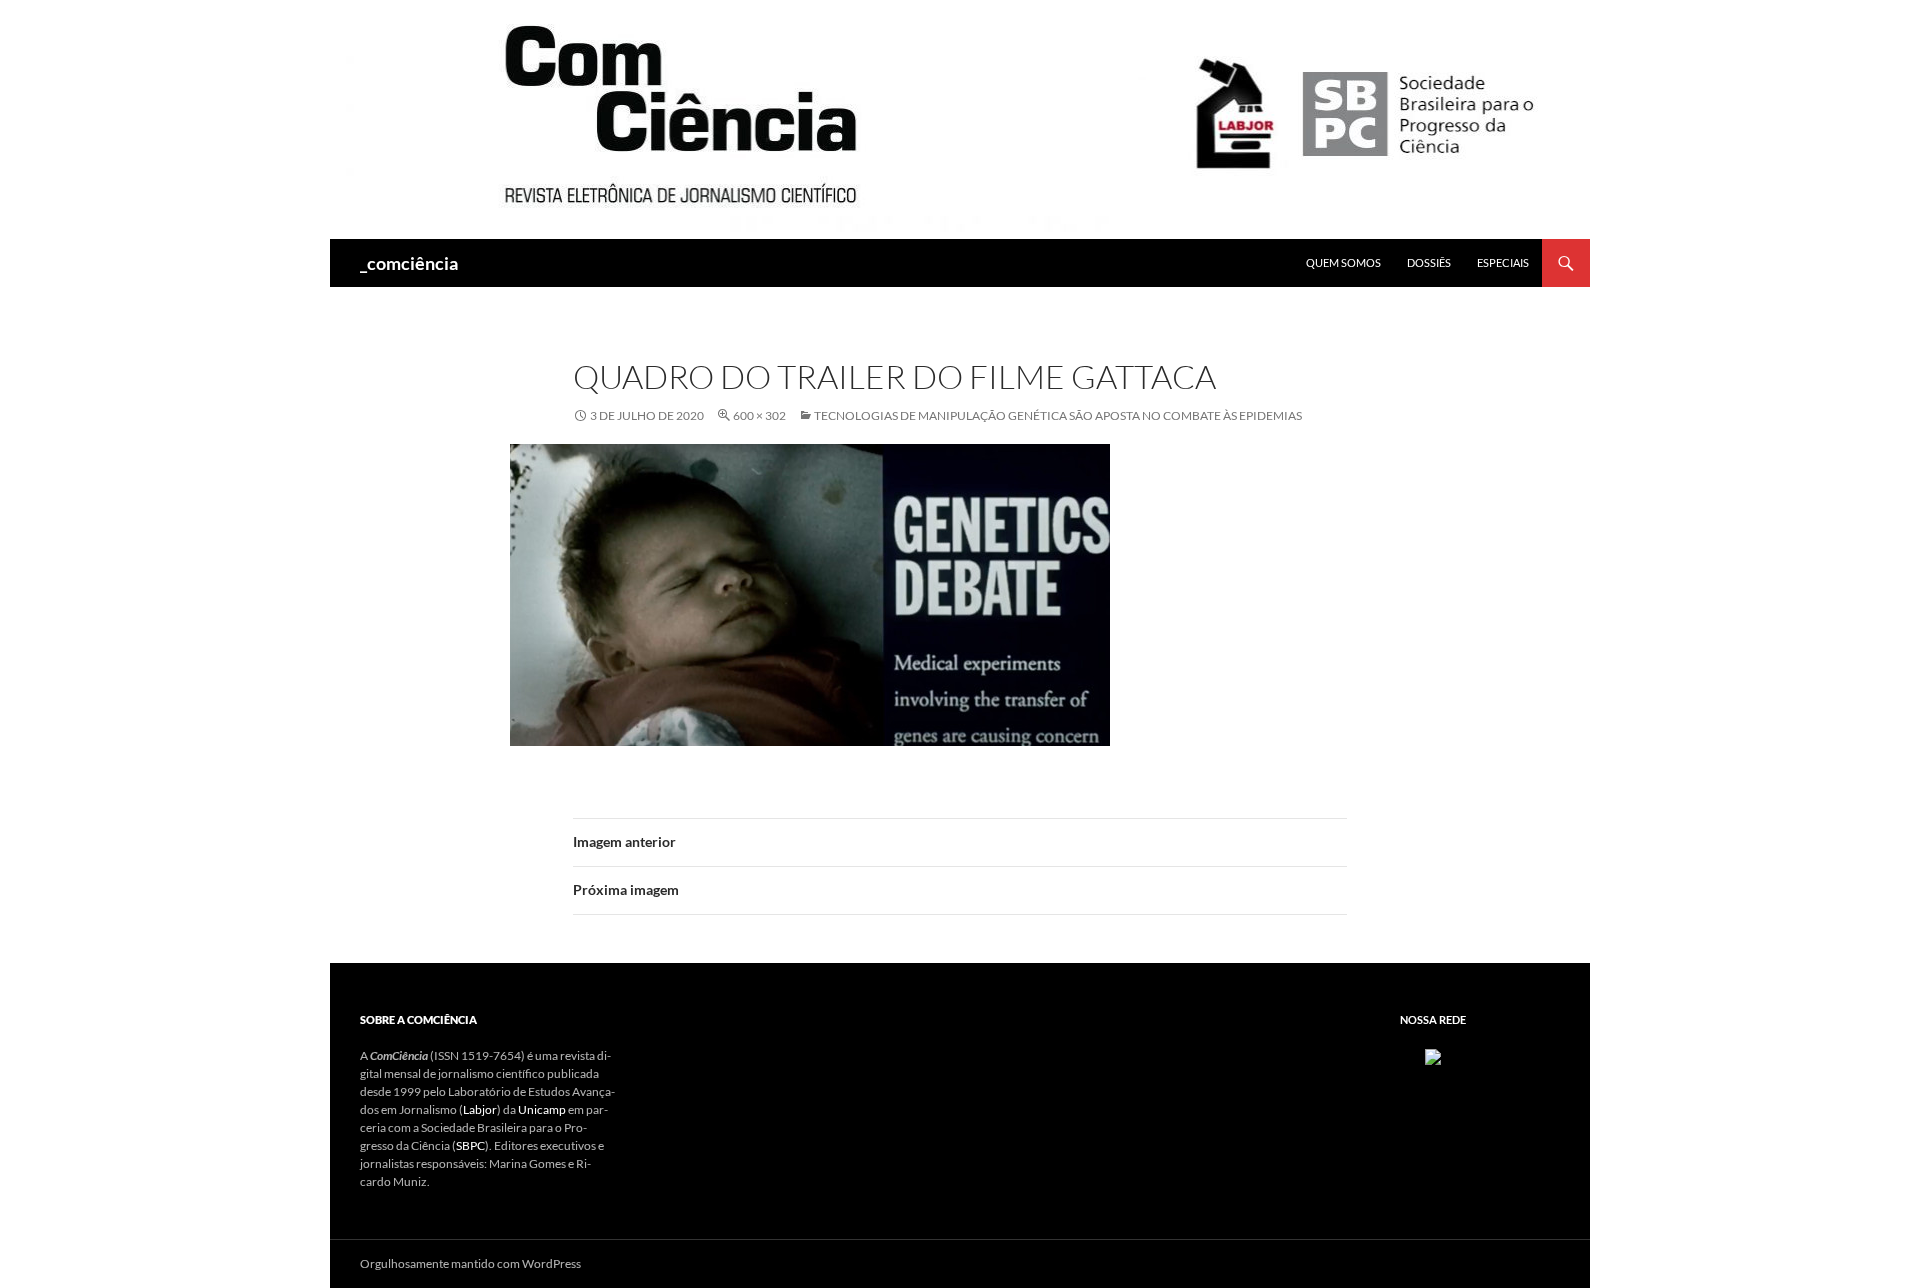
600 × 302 (759, 415)
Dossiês (1429, 262)
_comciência (409, 263)
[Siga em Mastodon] (1433, 1055)
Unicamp (542, 1109)
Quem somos (1343, 262)
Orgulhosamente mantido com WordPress (470, 1263)
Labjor (480, 1109)
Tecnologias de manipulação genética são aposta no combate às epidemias (1058, 415)
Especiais (1503, 262)
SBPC (470, 1145)
